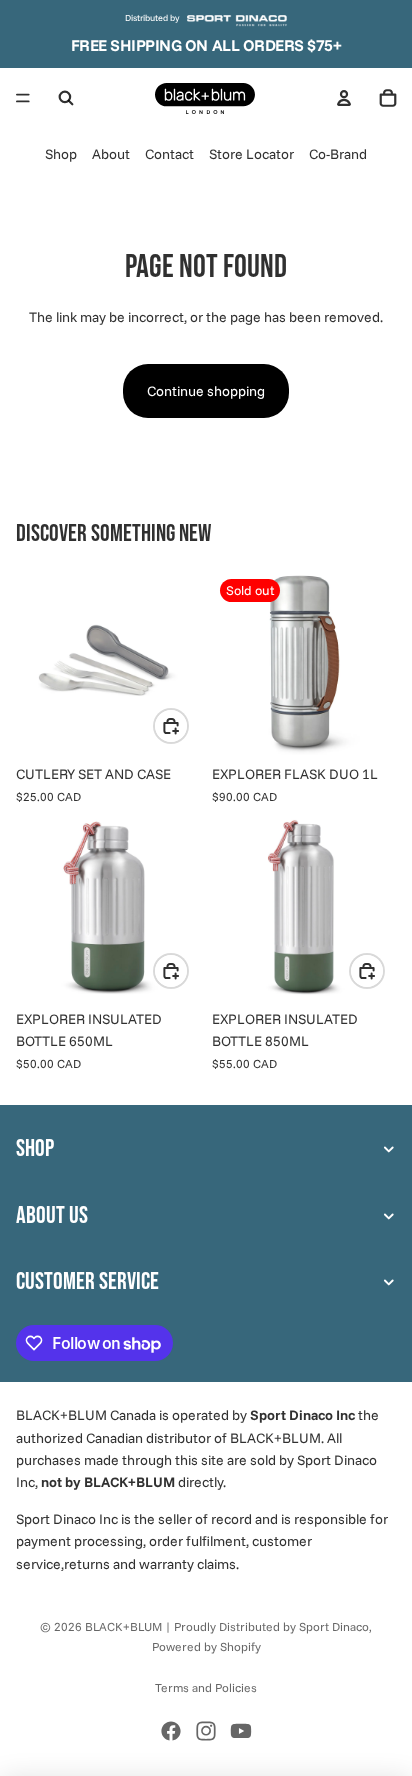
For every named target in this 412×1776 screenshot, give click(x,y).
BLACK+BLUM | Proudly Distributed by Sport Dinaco (227, 1626)
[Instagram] (206, 1731)
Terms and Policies (206, 1687)
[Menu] (23, 98)
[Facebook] (171, 1731)
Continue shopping (206, 391)
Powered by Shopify (206, 1646)
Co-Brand (338, 154)
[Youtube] (241, 1731)
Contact (169, 154)
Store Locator (251, 154)
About (111, 154)
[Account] (344, 98)
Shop (61, 154)
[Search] (66, 98)
